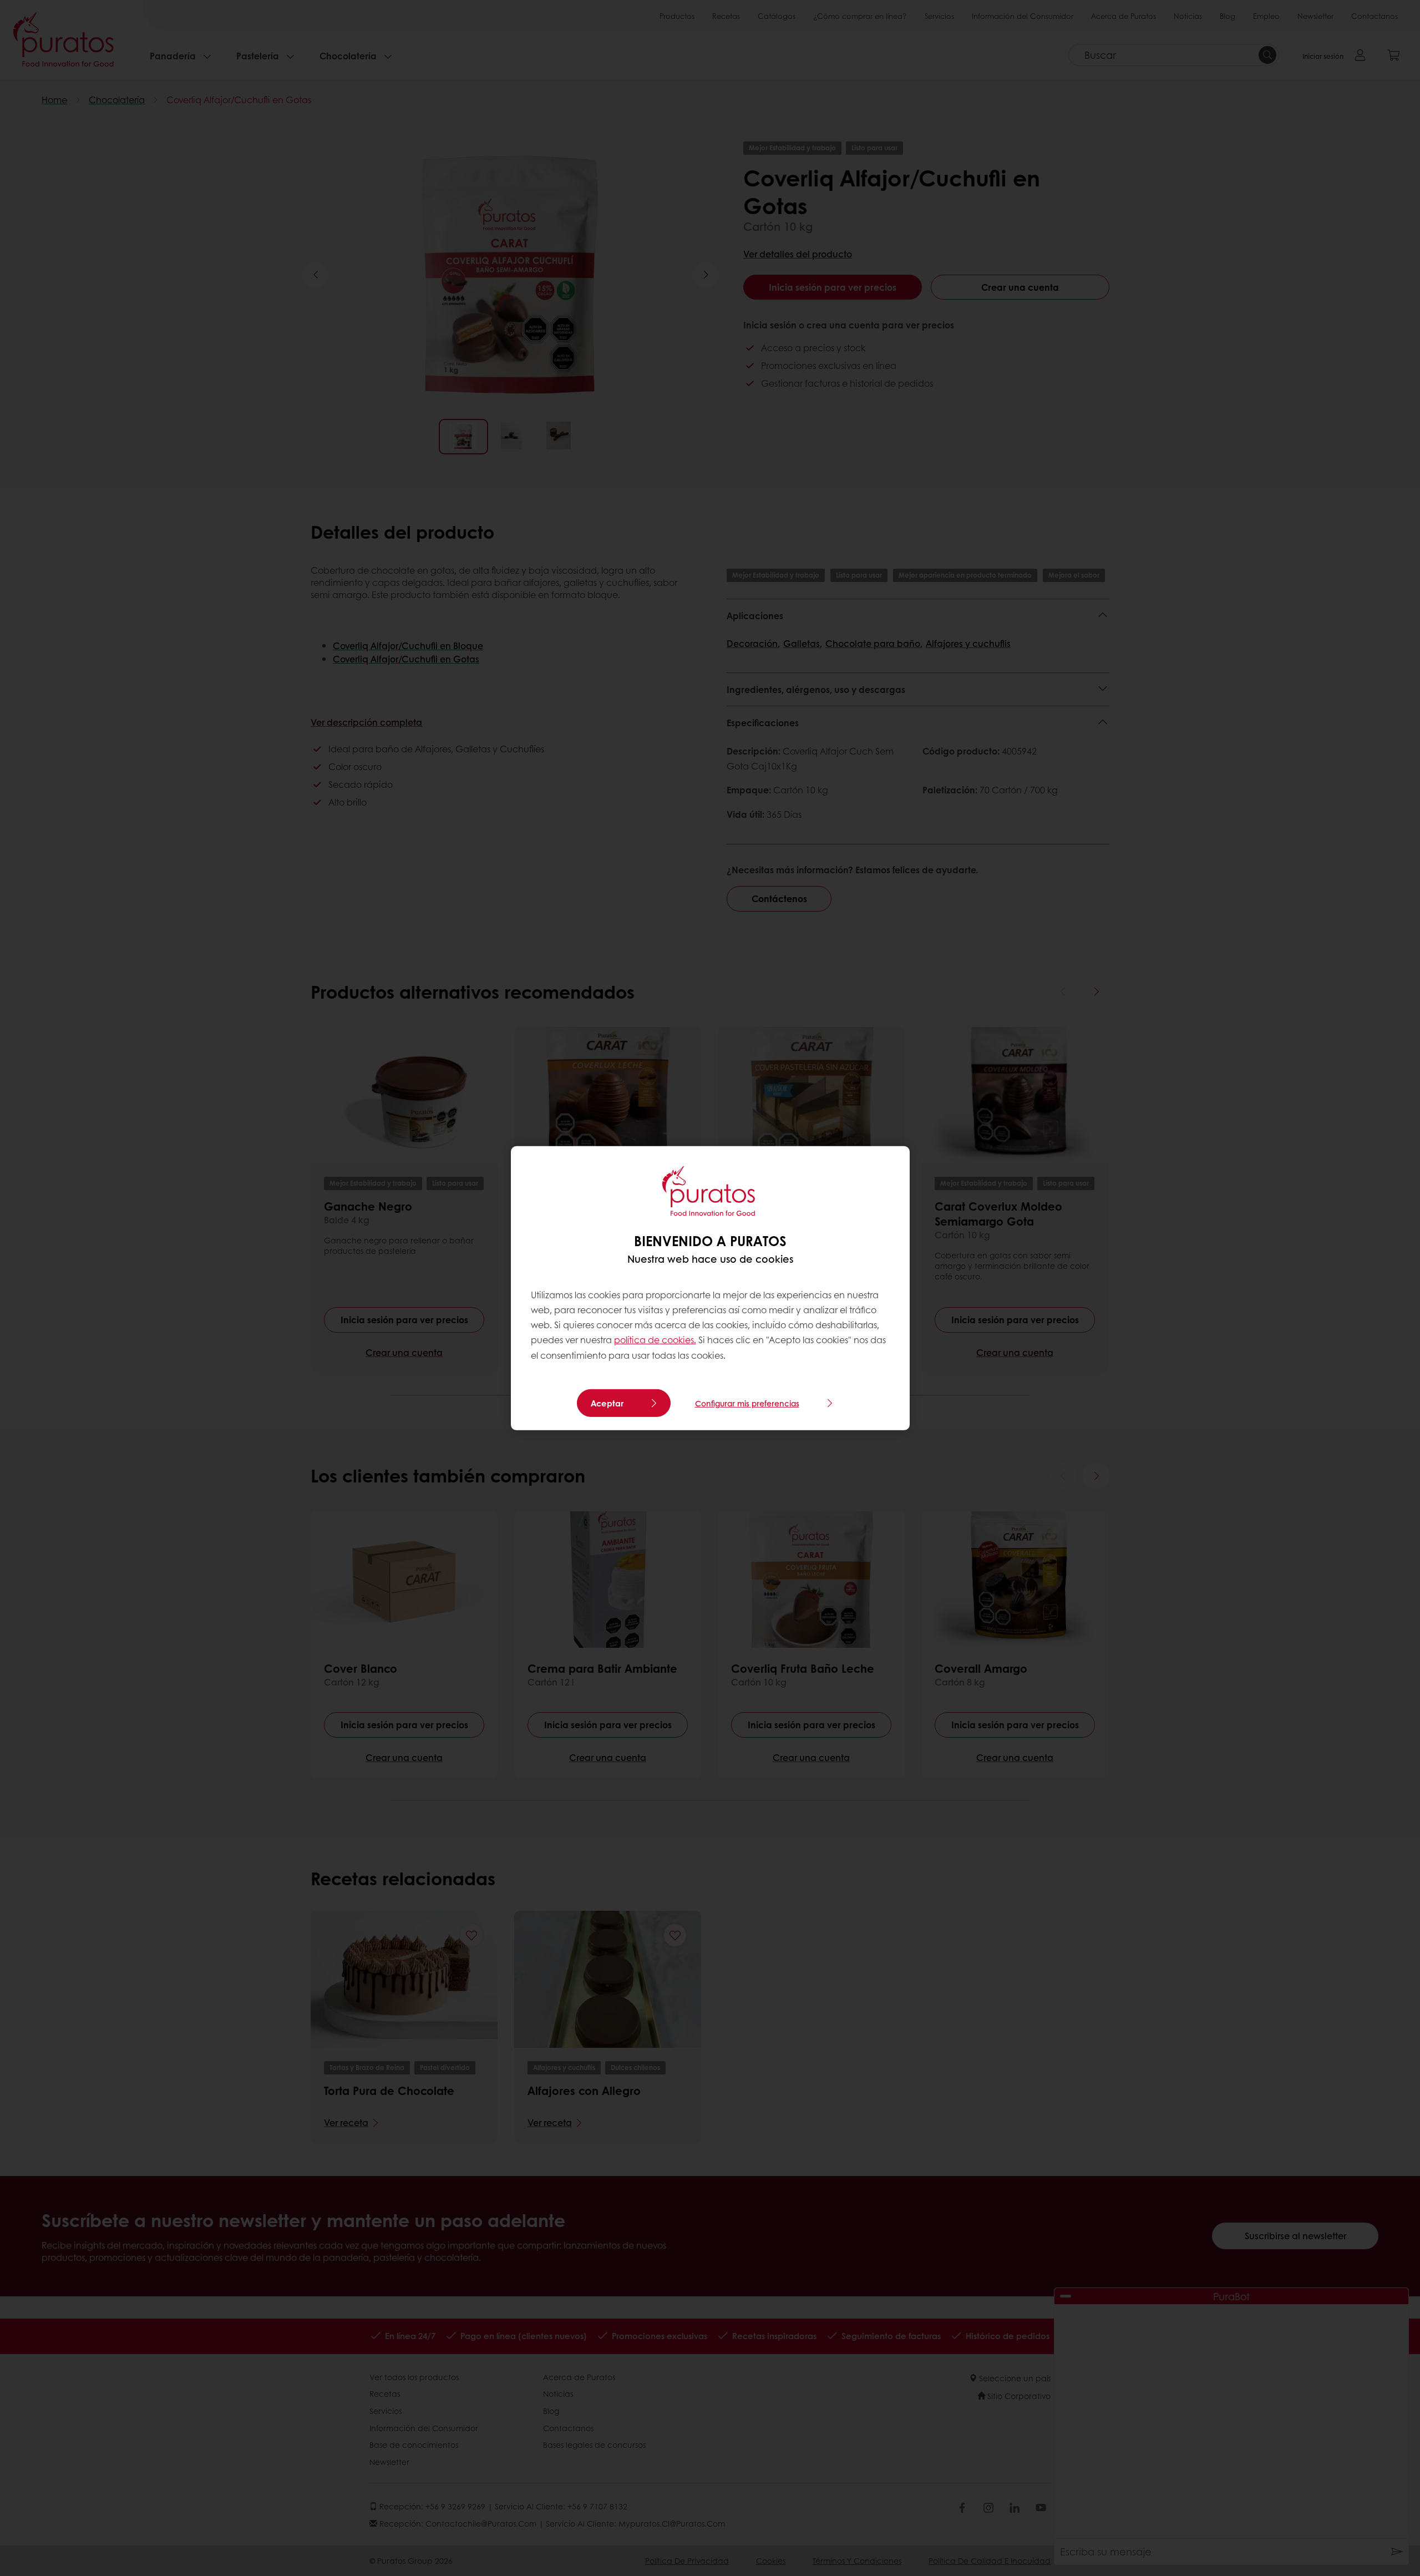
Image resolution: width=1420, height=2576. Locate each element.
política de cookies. (655, 1340)
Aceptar (607, 1403)
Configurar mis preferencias (747, 1403)
